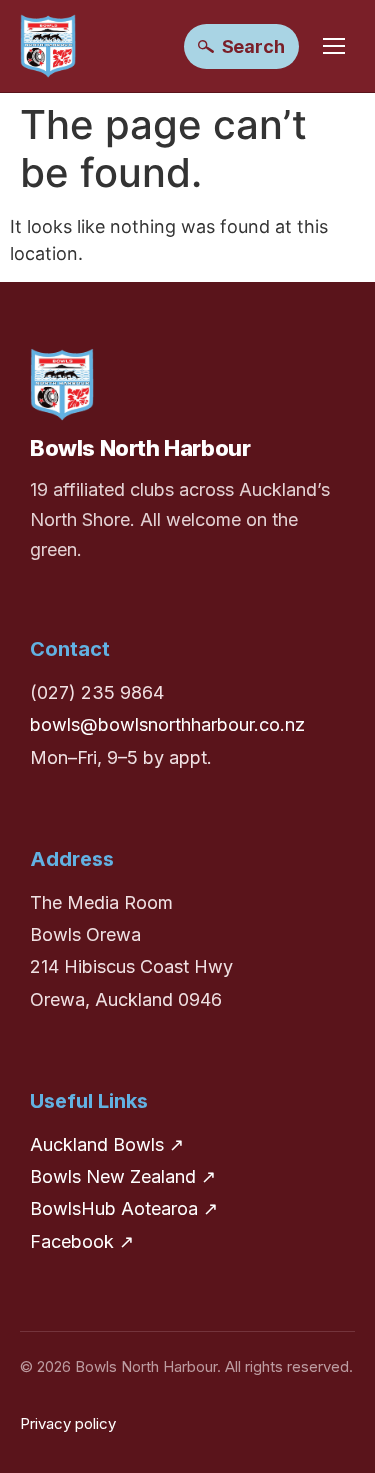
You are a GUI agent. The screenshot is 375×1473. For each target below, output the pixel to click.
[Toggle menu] (334, 46)
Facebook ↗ (82, 1241)
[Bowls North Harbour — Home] (48, 46)
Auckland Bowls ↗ (107, 1144)
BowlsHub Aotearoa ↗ (124, 1208)
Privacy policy (68, 1423)
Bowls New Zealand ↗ (123, 1176)
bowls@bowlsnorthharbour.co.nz (167, 724)
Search (253, 46)
